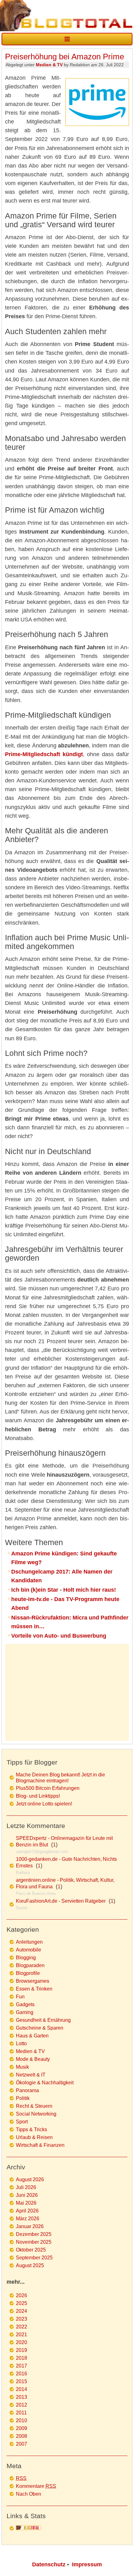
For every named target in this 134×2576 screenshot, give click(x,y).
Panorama (27, 2090)
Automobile (29, 1950)
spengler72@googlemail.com (42, 1852)
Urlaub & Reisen (34, 2137)
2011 (21, 2413)
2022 (22, 2327)
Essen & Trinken (34, 1989)
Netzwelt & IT (31, 2075)
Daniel (22, 1908)
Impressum (87, 2564)
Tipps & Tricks (31, 2129)
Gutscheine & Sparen (40, 2028)
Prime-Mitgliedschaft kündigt (44, 754)
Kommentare (36, 2486)
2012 (22, 2405)
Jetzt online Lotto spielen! (44, 1804)
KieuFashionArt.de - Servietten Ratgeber (61, 1901)
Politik (23, 2098)
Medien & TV (49, 65)
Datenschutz (49, 2564)
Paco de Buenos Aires (36, 1893)
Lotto (21, 2044)
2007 (22, 2444)
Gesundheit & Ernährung (43, 2020)
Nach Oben (29, 2494)
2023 (22, 2319)
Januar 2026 (30, 2226)
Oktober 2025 (31, 2250)
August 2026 (30, 2179)
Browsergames (33, 1981)
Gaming (25, 2012)
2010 (22, 2420)
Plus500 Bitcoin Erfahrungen (48, 1788)
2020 (22, 2342)
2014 (22, 2389)
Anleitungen (29, 1942)
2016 (22, 2374)
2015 (22, 2381)
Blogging (26, 1958)
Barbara (23, 1873)
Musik (22, 2067)
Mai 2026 (26, 2203)
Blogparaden (30, 1965)
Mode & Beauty (33, 2059)
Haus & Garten (32, 2036)
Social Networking (36, 2114)
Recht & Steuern (34, 2106)
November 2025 (34, 2242)
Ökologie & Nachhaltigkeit (45, 2083)
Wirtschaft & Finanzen (40, 2145)
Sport (22, 2122)
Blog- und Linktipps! (38, 1796)
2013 (22, 2397)
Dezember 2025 (34, 2234)
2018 (22, 2358)
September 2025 (34, 2258)
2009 (22, 2428)
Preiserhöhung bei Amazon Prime (65, 57)
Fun (20, 1997)
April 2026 (27, 2211)
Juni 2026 (27, 2195)
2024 (22, 2311)
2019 (22, 2350)
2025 (22, 2303)
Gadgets (25, 2004)
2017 (22, 2366)
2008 (22, 2436)
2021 (22, 2335)
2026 (22, 2295)
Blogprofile (28, 1973)
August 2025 (30, 2265)
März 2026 (28, 2219)
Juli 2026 (26, 2187)
